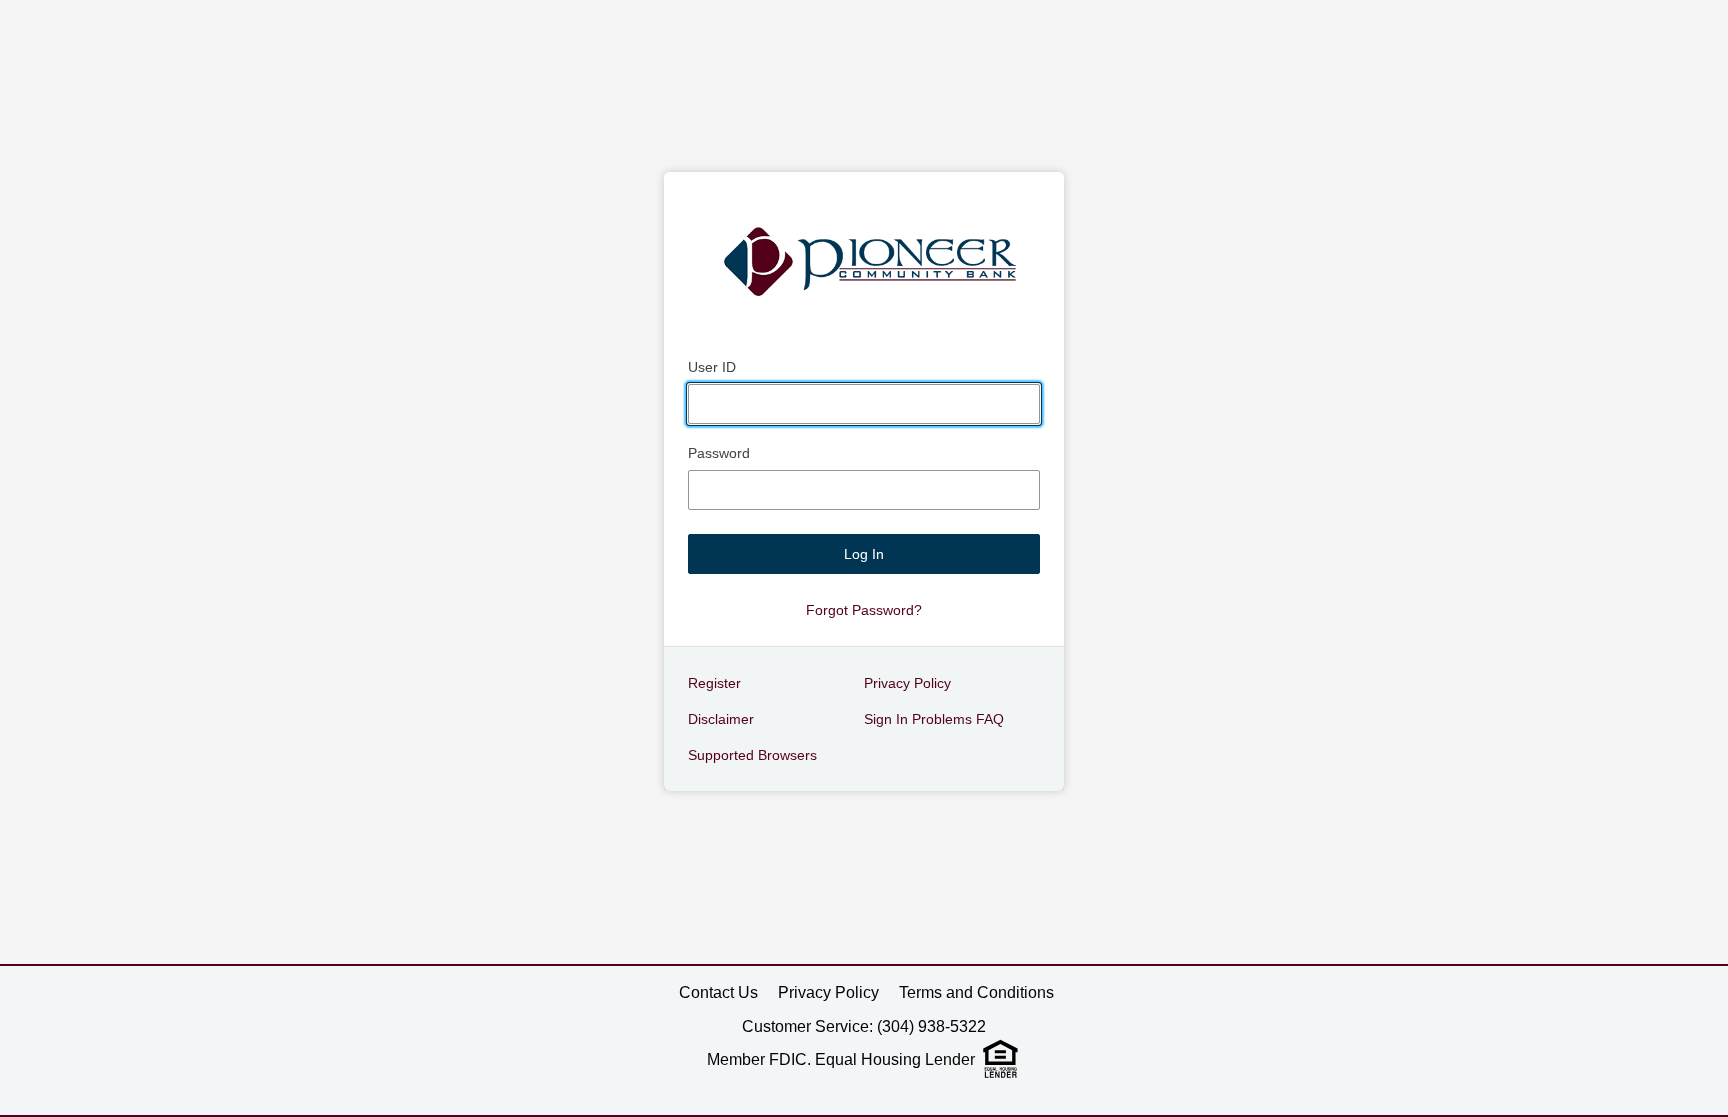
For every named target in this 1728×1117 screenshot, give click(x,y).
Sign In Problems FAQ (934, 719)
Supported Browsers (752, 755)
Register (714, 683)
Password (719, 453)
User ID (712, 367)
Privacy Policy (907, 683)
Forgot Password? (864, 610)
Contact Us (718, 992)
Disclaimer (721, 719)
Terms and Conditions (976, 992)
